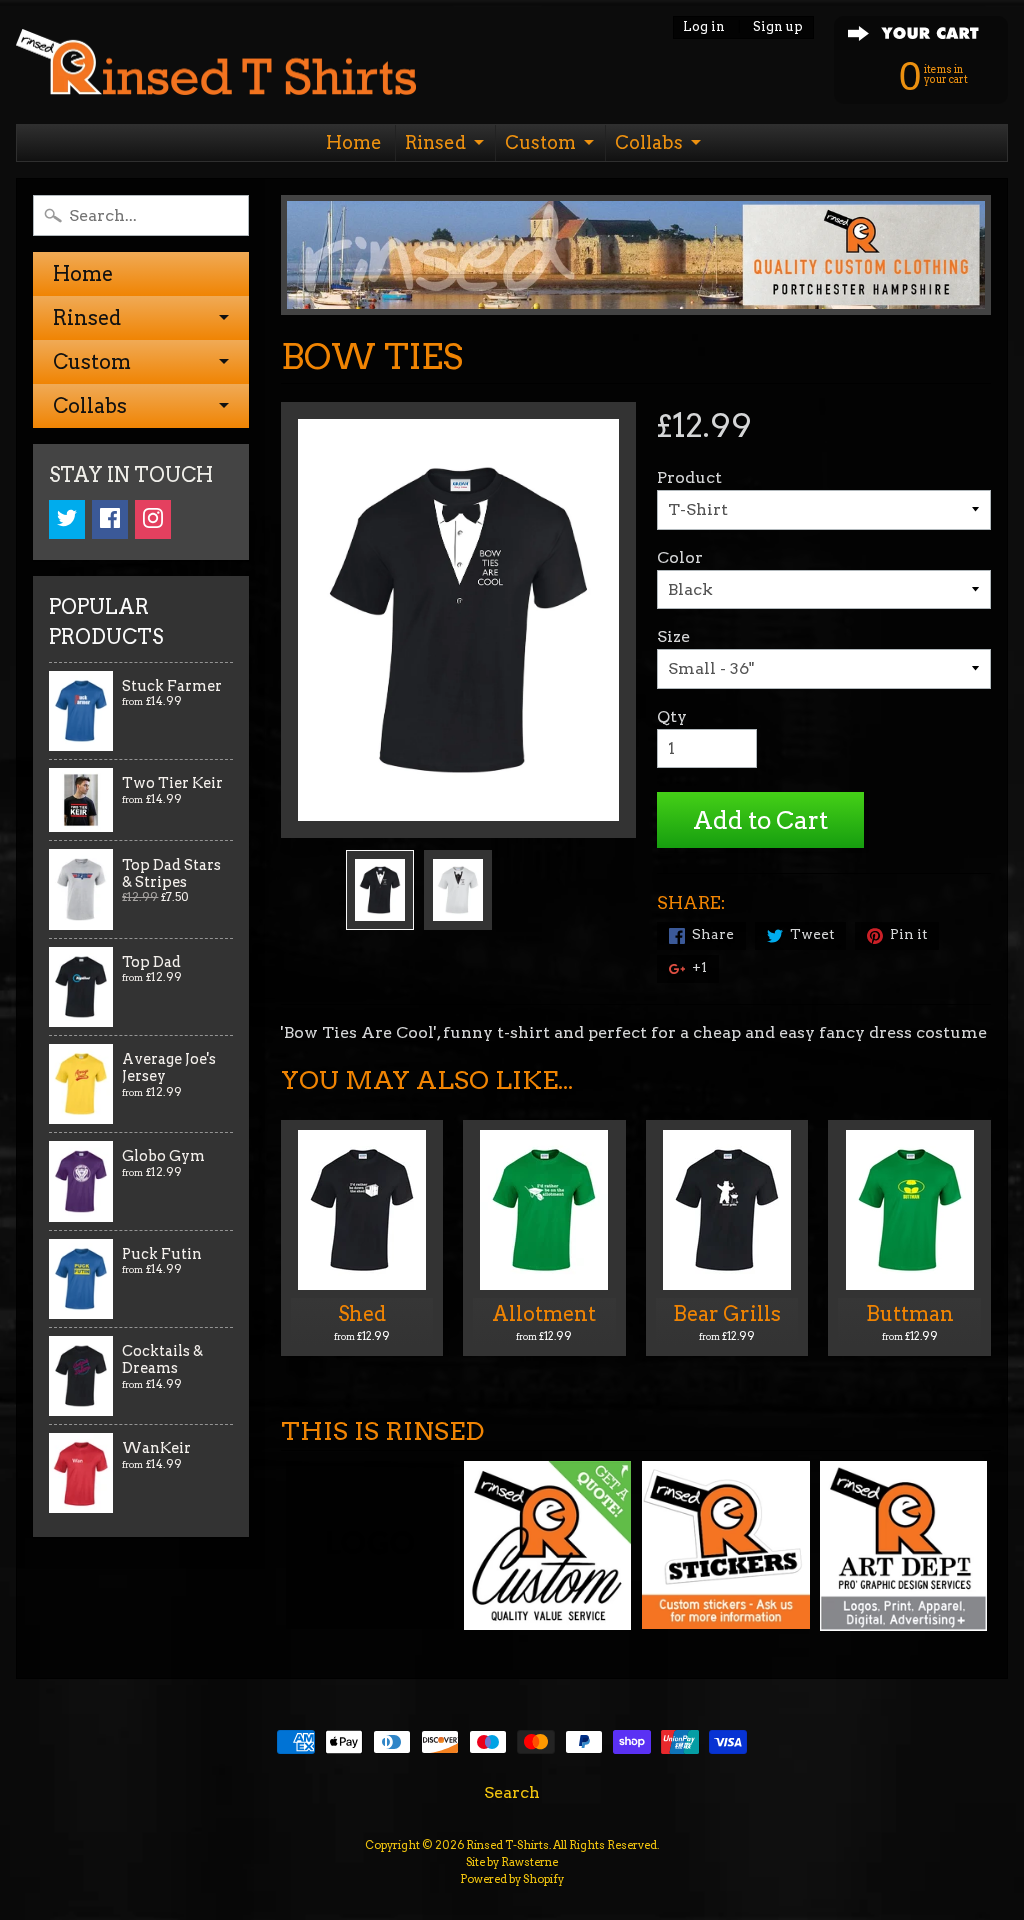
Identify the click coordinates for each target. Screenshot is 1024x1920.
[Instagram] (153, 519)
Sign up (778, 27)
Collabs (649, 142)
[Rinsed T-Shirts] (216, 67)
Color (680, 557)
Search (512, 1792)
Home (354, 142)
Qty (672, 716)
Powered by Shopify (512, 1879)
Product (689, 477)
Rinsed (435, 142)
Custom (540, 142)
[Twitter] (67, 519)
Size (673, 636)
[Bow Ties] (380, 890)
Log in (704, 27)
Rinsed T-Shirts (507, 1845)
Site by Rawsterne (512, 1862)
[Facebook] (110, 519)
